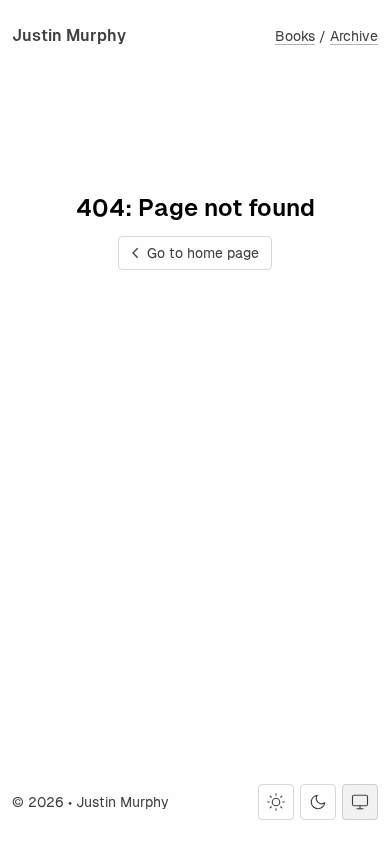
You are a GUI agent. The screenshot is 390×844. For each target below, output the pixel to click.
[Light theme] (276, 802)
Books (295, 36)
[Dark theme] (318, 802)
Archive (354, 36)
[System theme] (360, 802)
